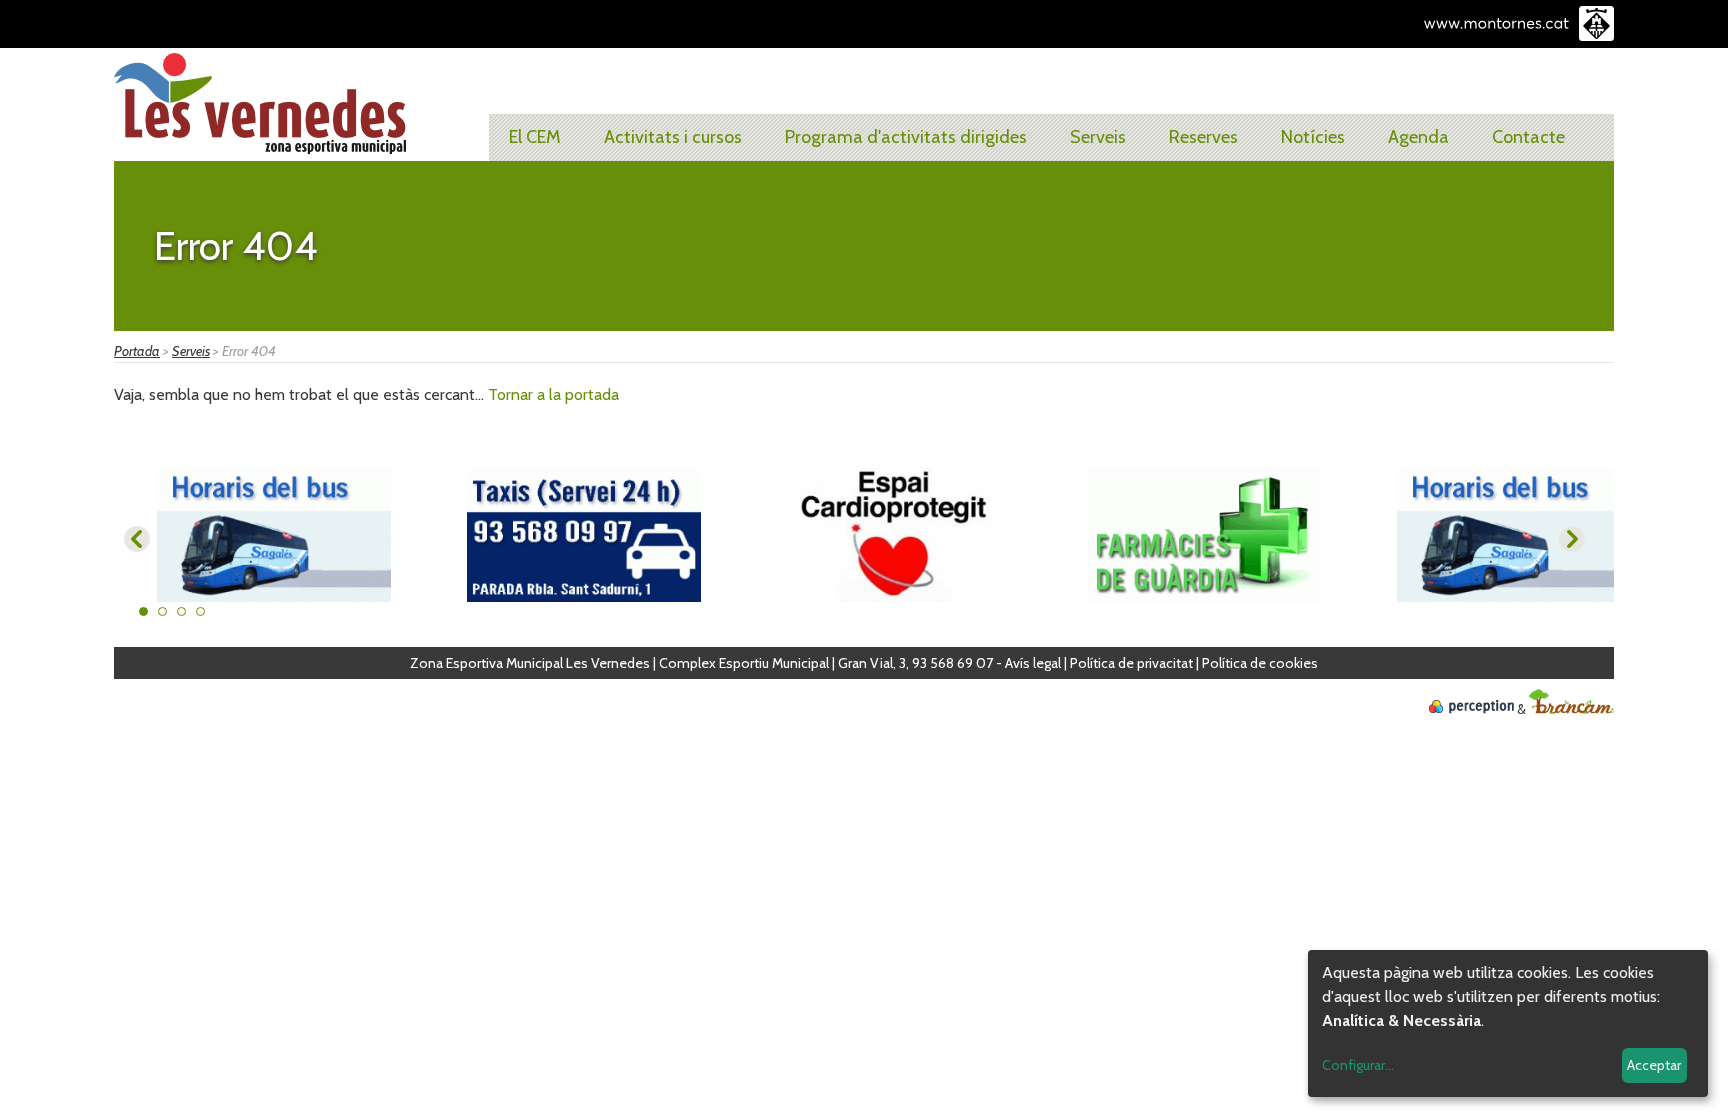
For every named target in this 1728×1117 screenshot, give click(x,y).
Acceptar (1654, 1065)
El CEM (535, 137)
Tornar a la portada (553, 394)
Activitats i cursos (673, 137)
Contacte (1528, 137)
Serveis (1098, 137)
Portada (137, 351)
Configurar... (1358, 1065)
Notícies (1313, 137)
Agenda (1418, 137)
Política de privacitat (1131, 663)
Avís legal (1033, 663)
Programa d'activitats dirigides (906, 137)
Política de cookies (1260, 663)
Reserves (1203, 137)
